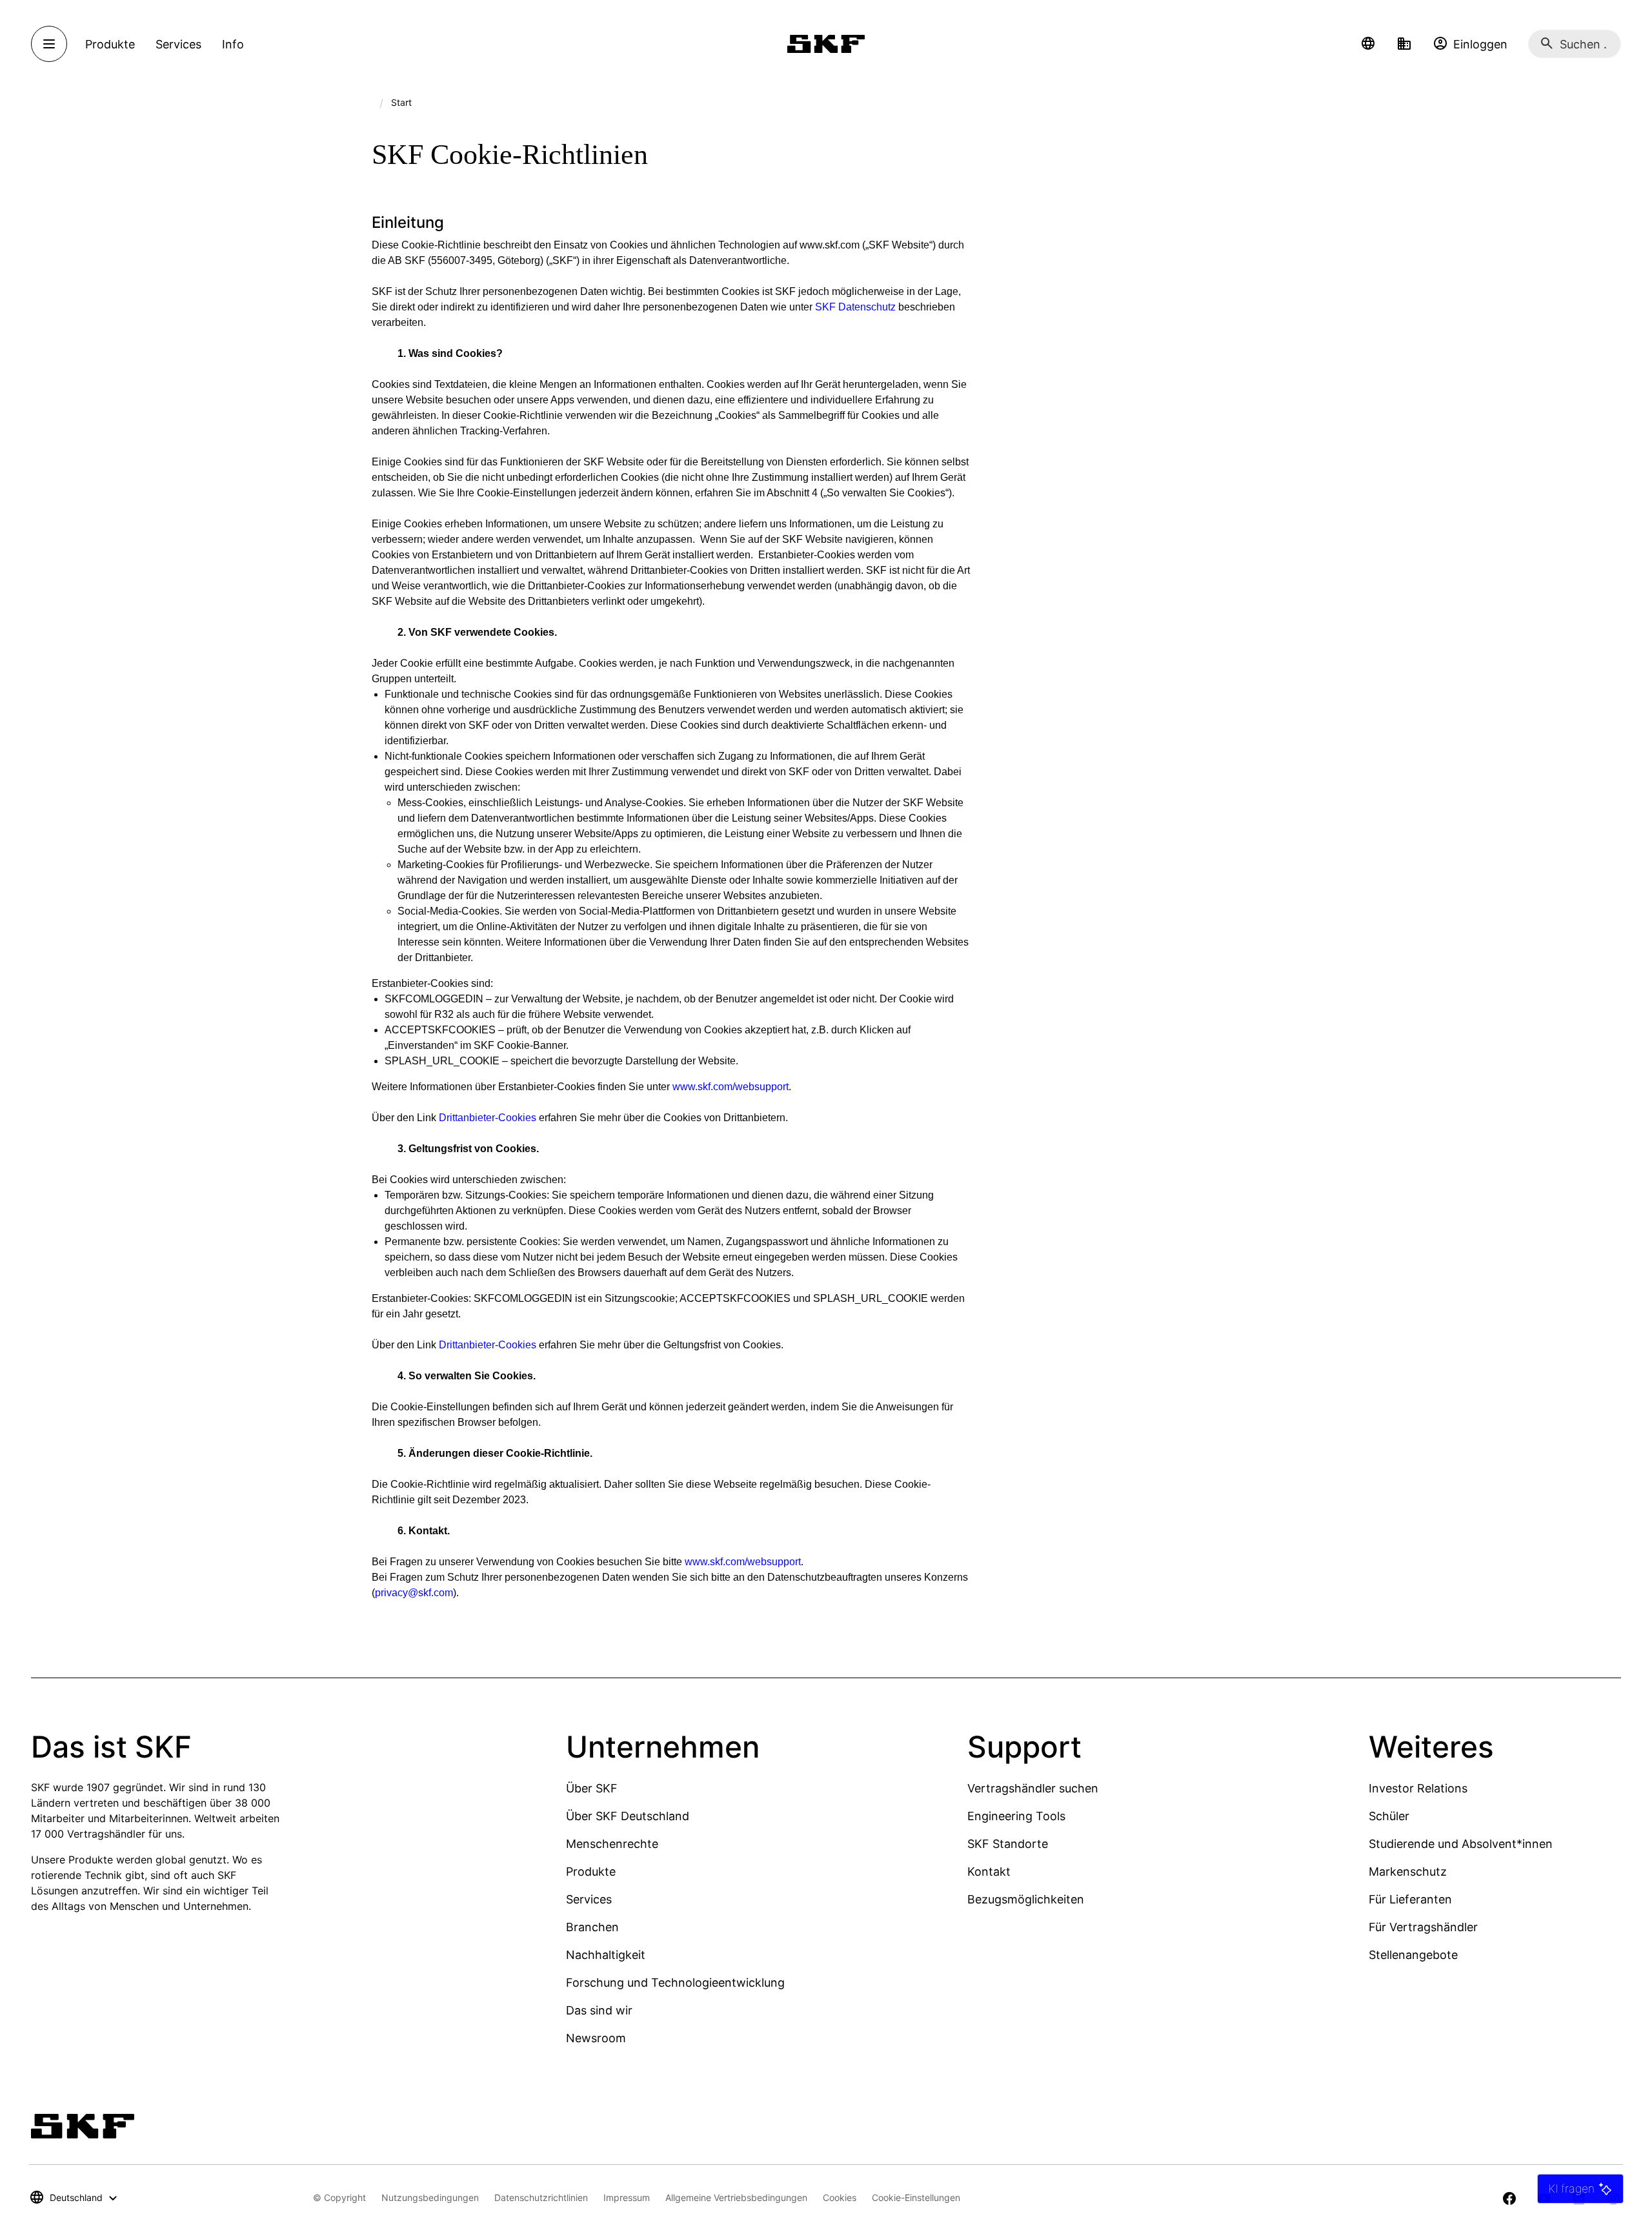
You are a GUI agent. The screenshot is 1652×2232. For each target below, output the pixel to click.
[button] (1368, 44)
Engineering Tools (1016, 1816)
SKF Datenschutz (855, 307)
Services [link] (178, 44)
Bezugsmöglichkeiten (1026, 1899)
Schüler (1389, 1816)
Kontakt (989, 1872)
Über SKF (592, 1788)
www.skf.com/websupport (730, 1087)
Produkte (591, 1872)
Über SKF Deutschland (628, 1816)
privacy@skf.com (414, 1593)
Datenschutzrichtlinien (541, 2197)
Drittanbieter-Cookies (488, 1118)
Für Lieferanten (1410, 1899)
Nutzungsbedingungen (430, 2197)
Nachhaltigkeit (606, 1955)
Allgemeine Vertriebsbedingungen (736, 2197)
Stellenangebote (1413, 1955)
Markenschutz (1408, 1872)
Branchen (592, 1927)
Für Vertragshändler (1423, 1927)
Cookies (840, 2197)
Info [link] (233, 44)
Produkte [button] (110, 44)
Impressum (627, 2197)
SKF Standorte (1008, 1844)
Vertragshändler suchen (1033, 1788)
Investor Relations (1418, 1788)
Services (589, 1899)
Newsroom (596, 2038)
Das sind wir (599, 2010)
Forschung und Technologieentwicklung (675, 1983)
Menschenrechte (612, 1844)
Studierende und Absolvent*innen (1461, 1844)
